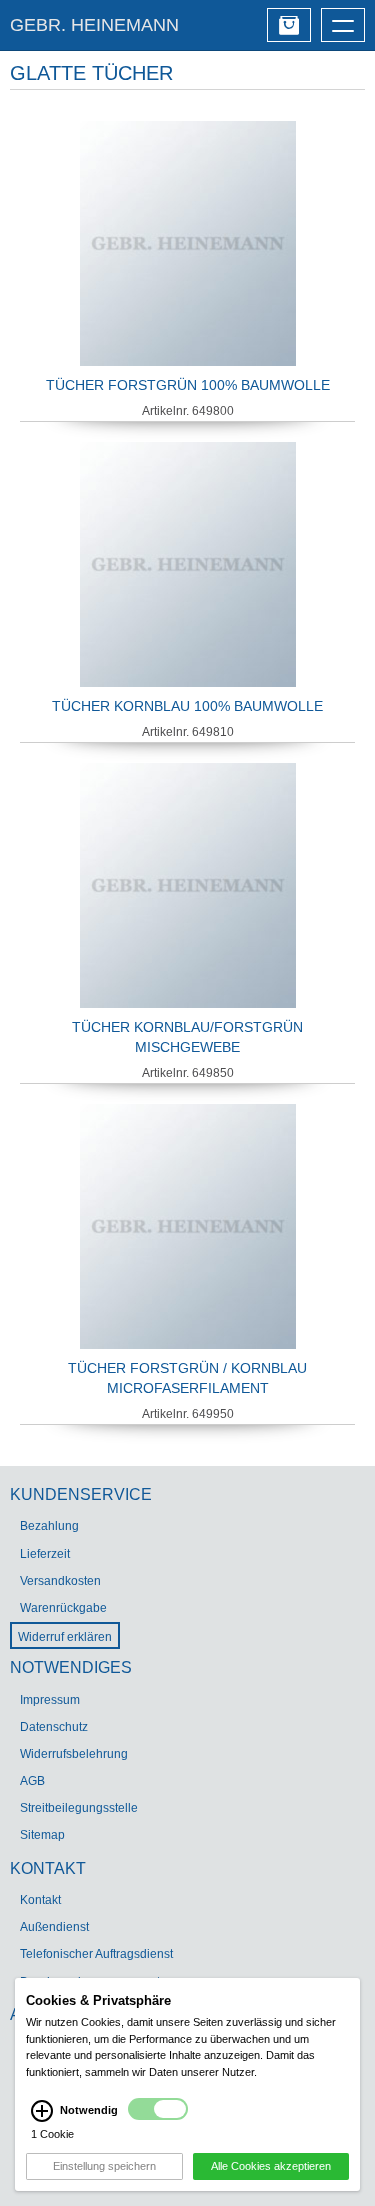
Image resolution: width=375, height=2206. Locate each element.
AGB (32, 1781)
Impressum (50, 1700)
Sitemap (42, 1835)
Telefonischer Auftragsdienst (96, 1954)
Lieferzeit (45, 1554)
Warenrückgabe (63, 1608)
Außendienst (54, 1927)
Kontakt (40, 1900)
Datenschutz (54, 1727)
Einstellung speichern (104, 2166)
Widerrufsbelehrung (74, 1754)
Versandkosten (60, 1581)
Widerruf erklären (65, 1637)
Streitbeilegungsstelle (79, 1808)
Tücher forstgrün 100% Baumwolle (188, 385)
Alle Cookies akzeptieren (271, 2166)
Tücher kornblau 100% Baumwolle (187, 706)
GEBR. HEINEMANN (94, 25)
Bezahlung (49, 1526)
